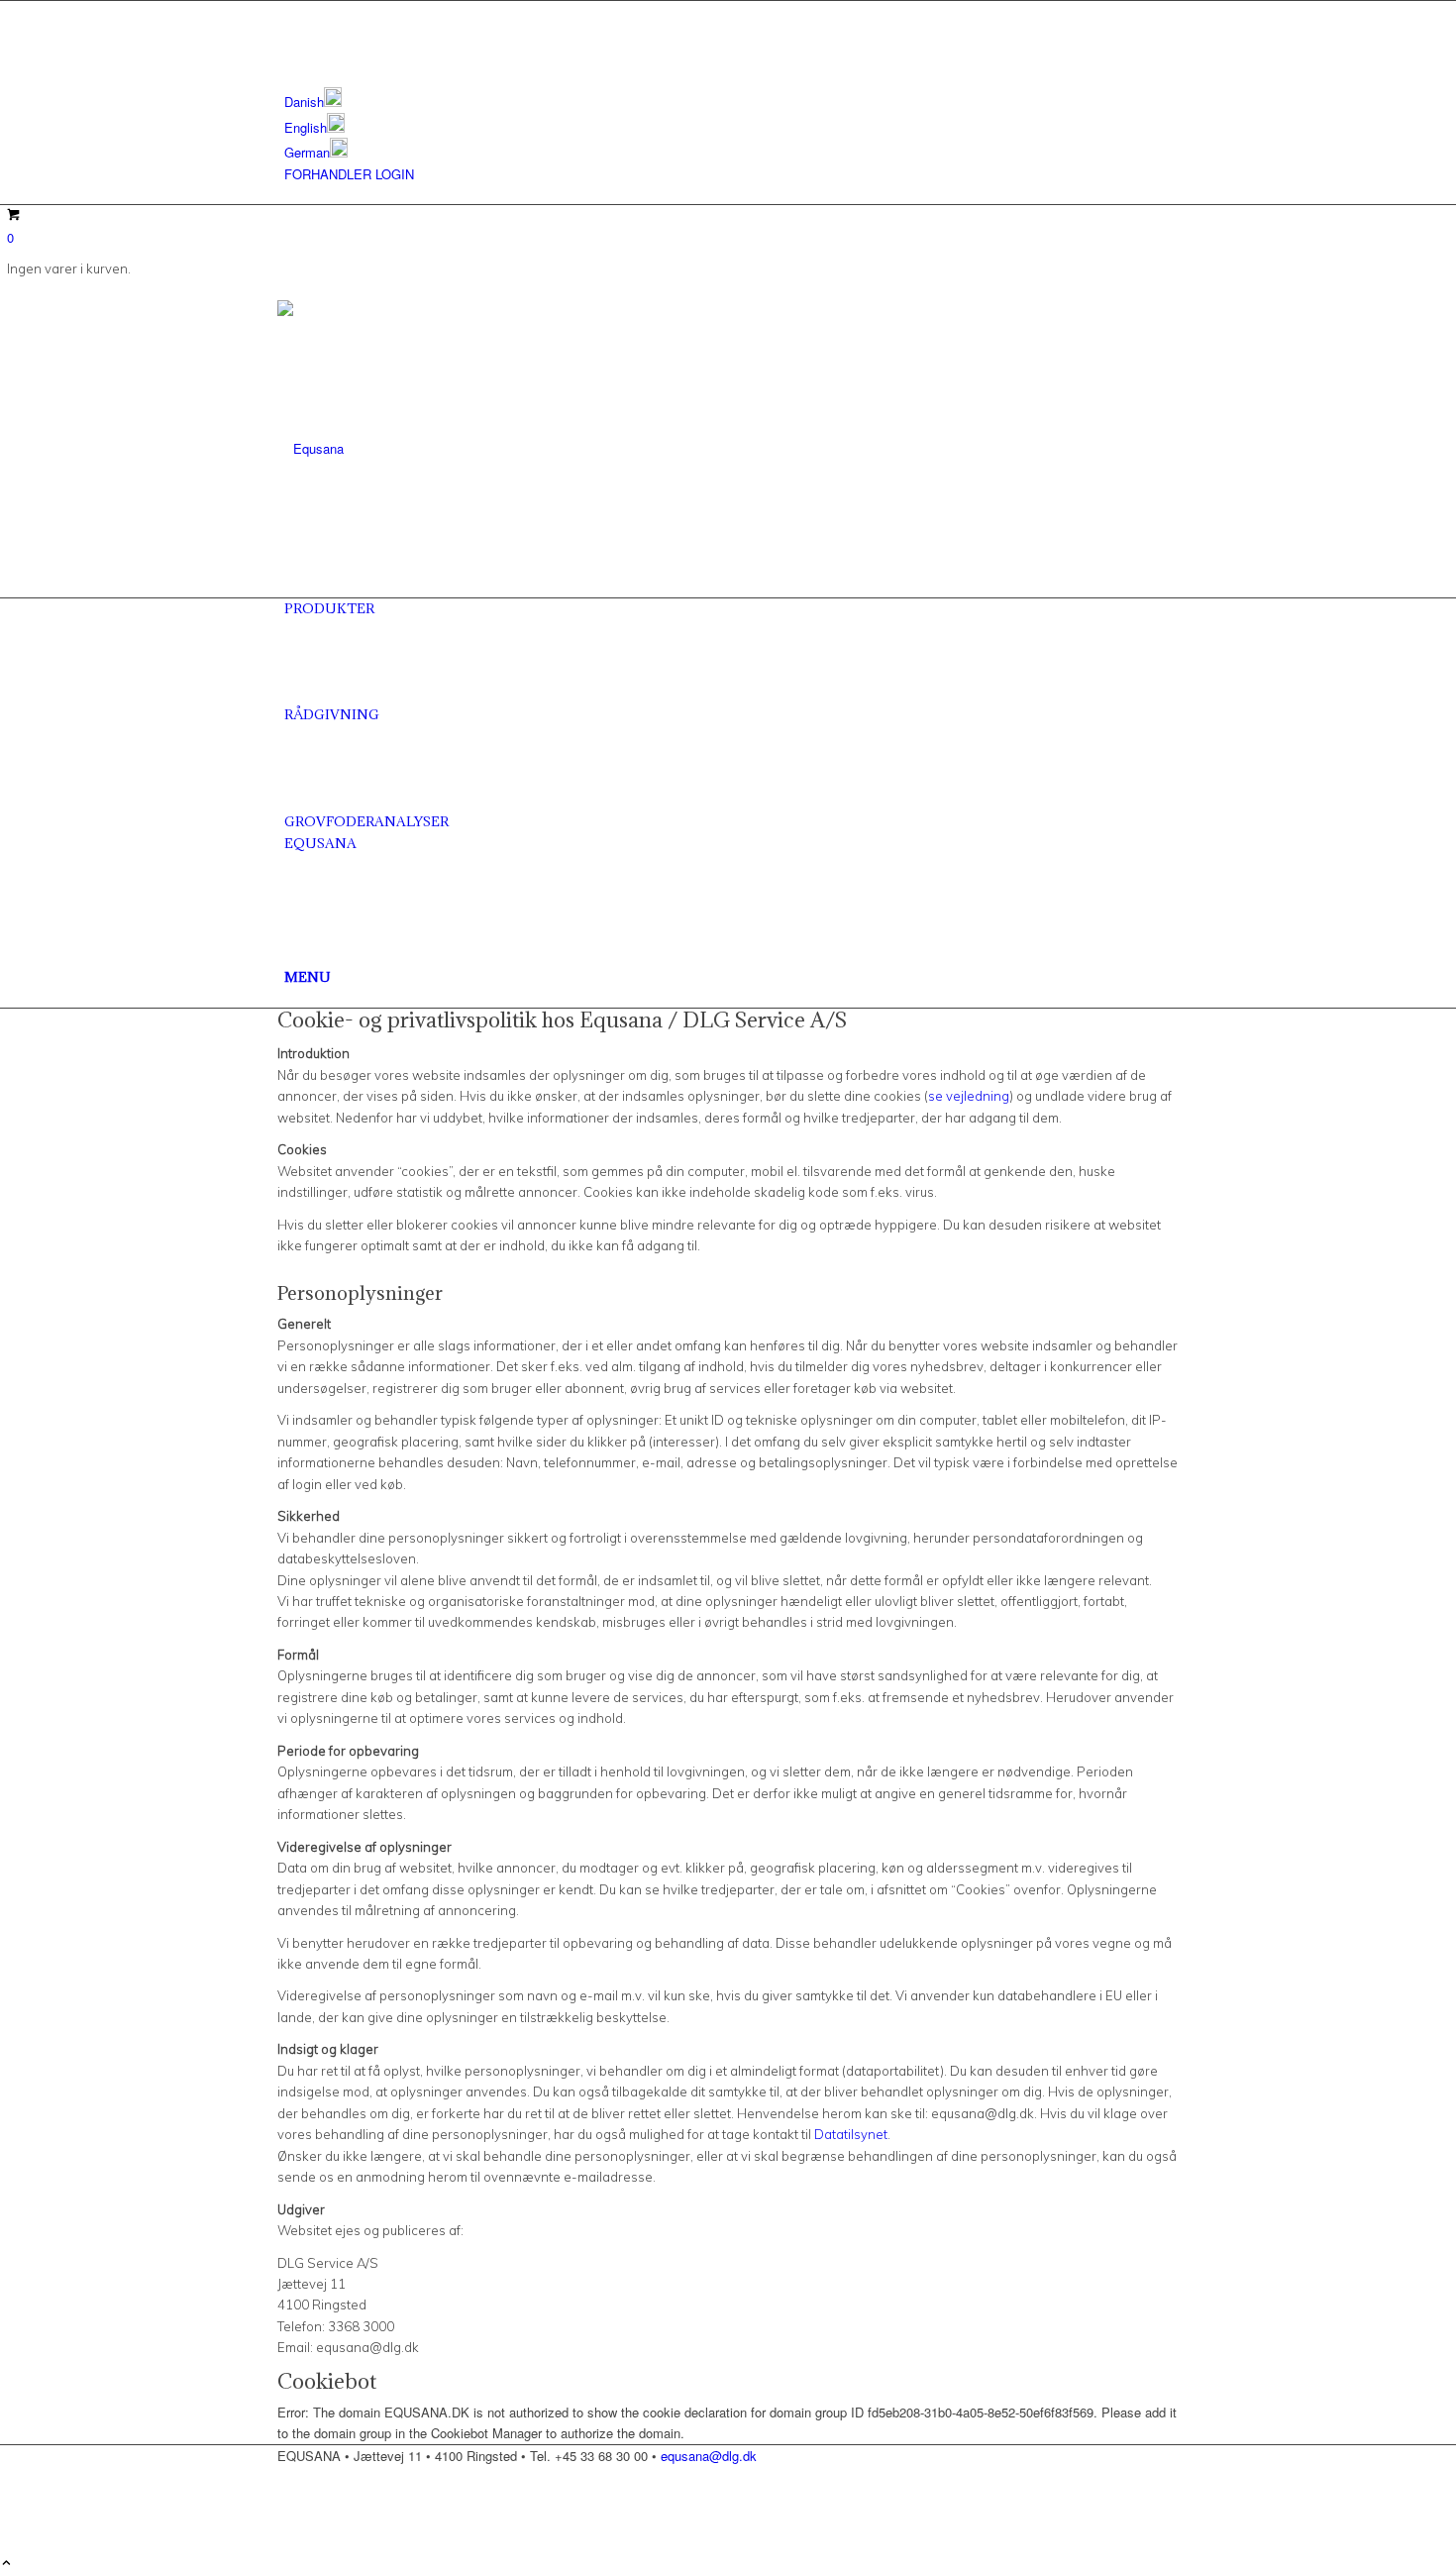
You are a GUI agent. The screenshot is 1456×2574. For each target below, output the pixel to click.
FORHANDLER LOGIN (349, 174)
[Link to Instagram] (289, 33)
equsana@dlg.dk (709, 2456)
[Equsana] (426, 448)
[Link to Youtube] (289, 56)
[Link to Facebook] (289, 11)
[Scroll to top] (6, 2564)
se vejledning (969, 1096)
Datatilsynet (851, 2134)
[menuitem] (731, 100)
